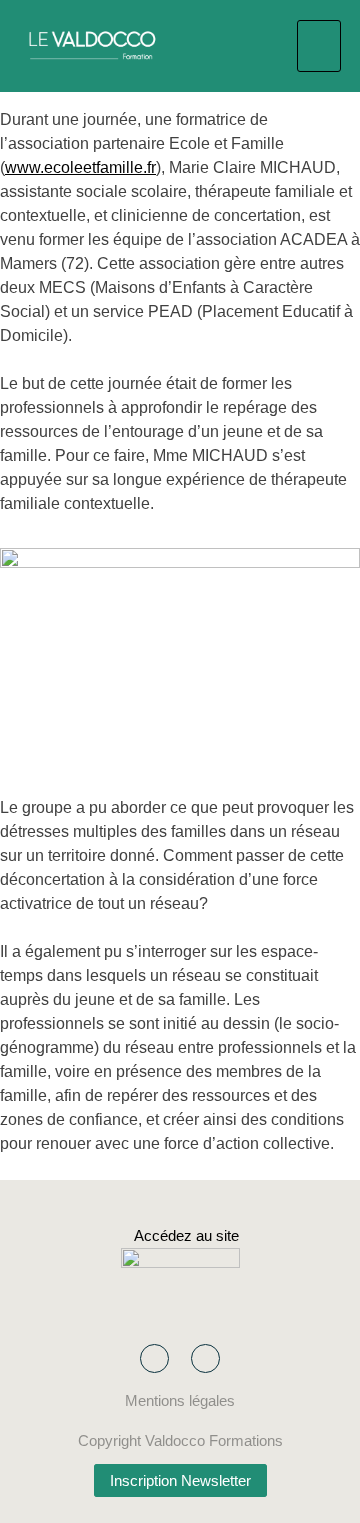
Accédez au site (180, 1235)
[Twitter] (154, 1358)
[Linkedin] (205, 1358)
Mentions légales (180, 1400)
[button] (319, 46)
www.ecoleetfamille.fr (80, 167)
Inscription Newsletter (180, 1480)
